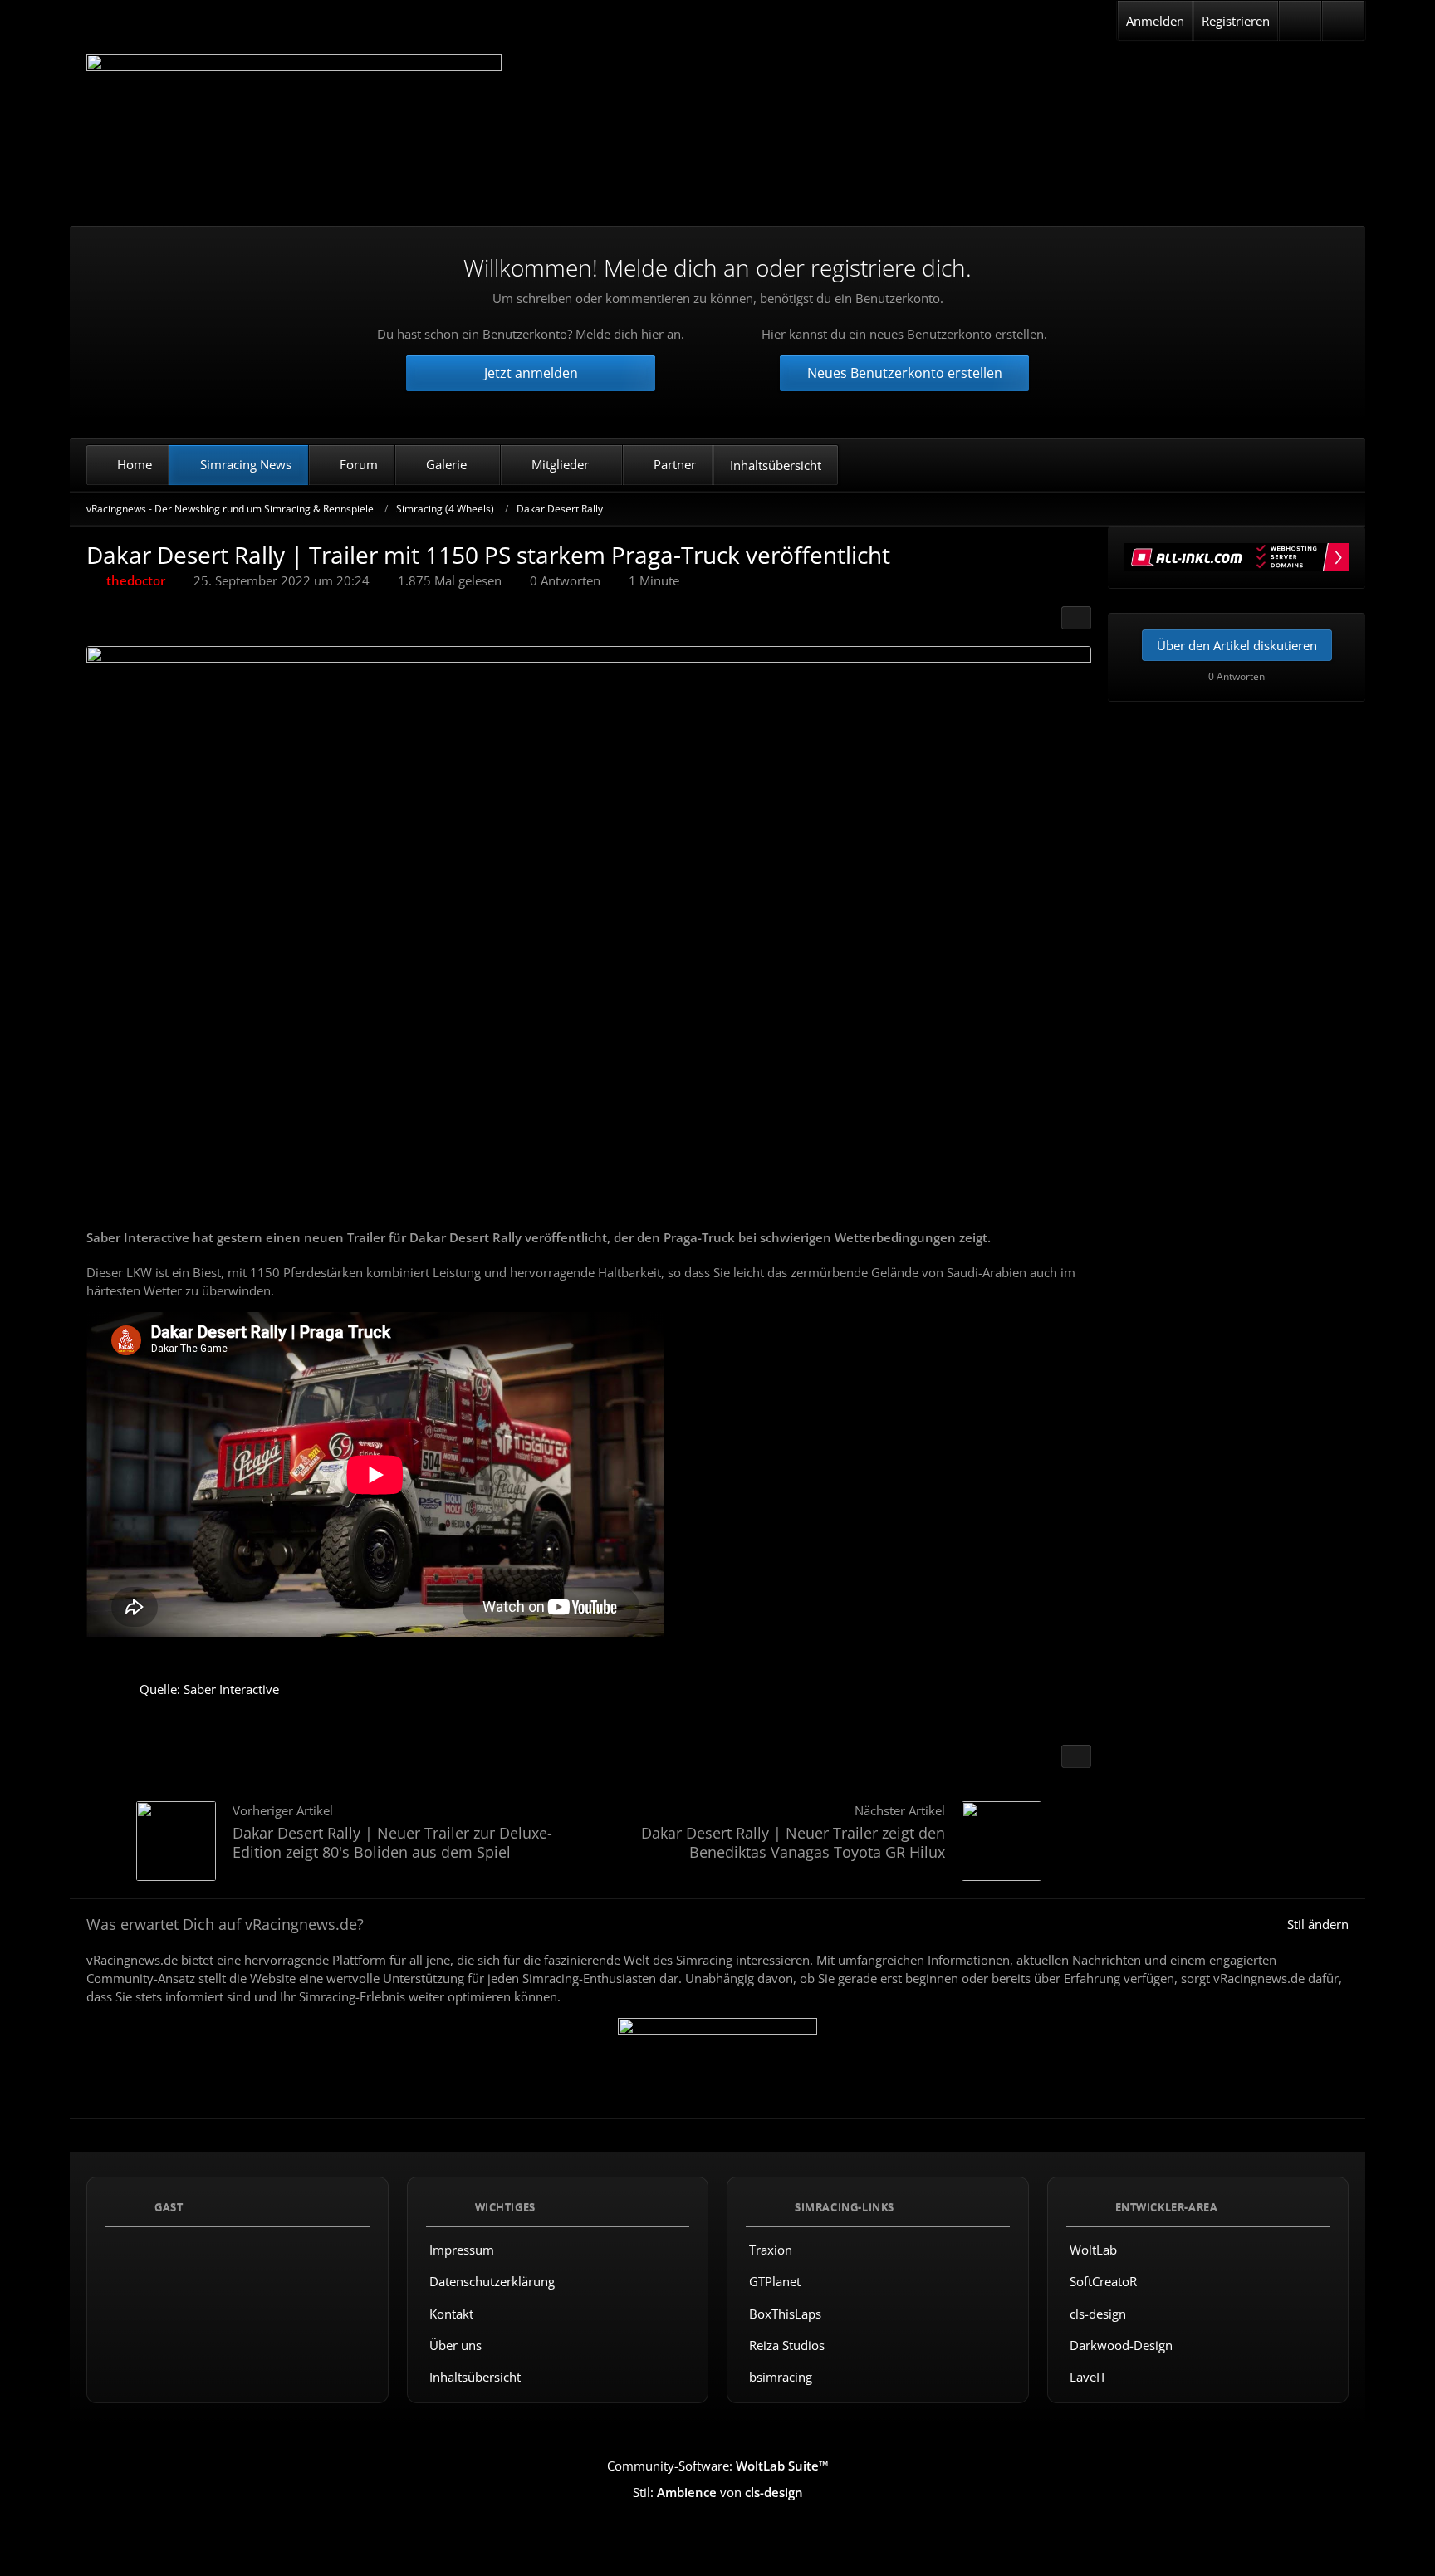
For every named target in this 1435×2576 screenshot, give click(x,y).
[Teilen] (1076, 618)
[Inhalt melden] (1076, 1756)
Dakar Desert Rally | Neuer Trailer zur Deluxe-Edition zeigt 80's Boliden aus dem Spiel (392, 1842)
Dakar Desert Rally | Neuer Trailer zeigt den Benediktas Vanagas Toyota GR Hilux (793, 1842)
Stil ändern (1318, 1924)
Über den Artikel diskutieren (1237, 645)
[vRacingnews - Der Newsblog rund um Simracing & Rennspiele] (294, 127)
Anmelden (1155, 21)
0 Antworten (565, 580)
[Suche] (1343, 21)
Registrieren (1236, 21)
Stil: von (718, 2492)
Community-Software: (718, 2466)
